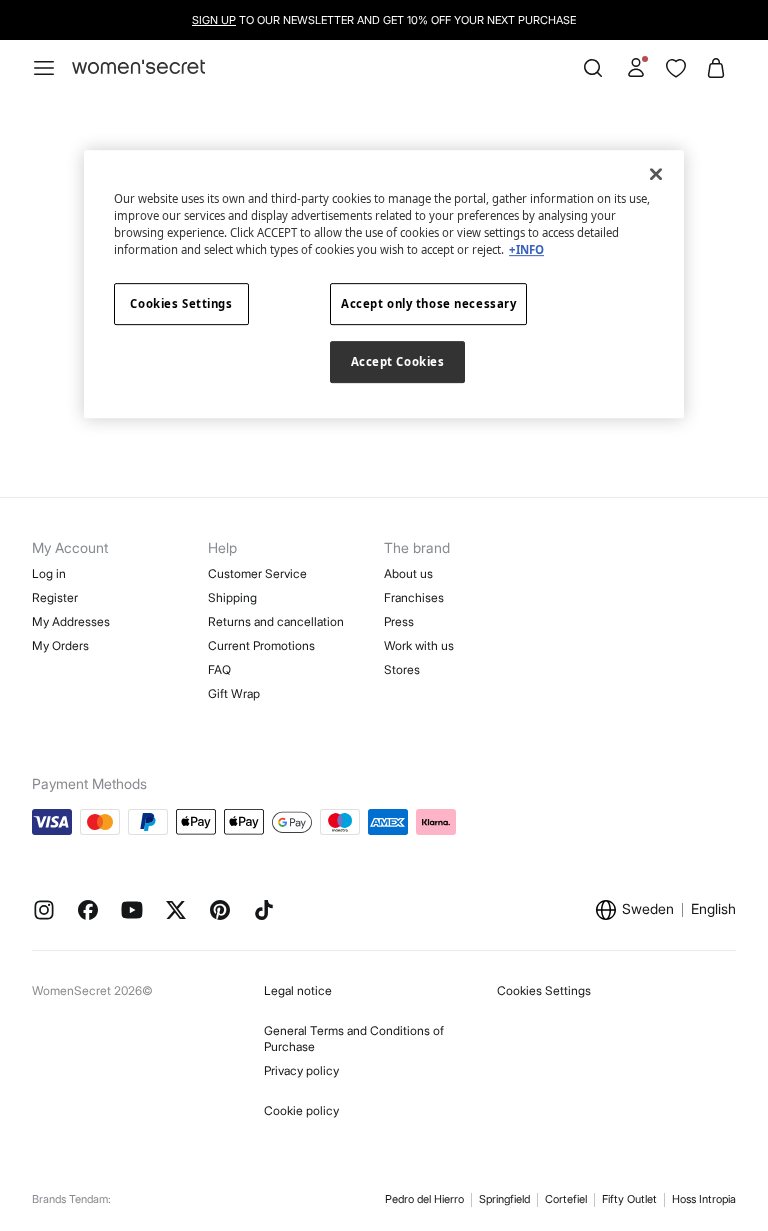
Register (55, 597)
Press (399, 621)
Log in (49, 573)
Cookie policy (301, 1110)
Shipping (232, 597)
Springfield (504, 1199)
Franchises (414, 597)
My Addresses (71, 621)
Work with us (419, 645)
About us (408, 573)
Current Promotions (261, 645)
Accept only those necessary (428, 303)
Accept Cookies (398, 361)
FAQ (219, 669)
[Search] (593, 68)
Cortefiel (566, 1199)
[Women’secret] (138, 67)
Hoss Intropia (704, 1199)
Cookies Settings (544, 990)
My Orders (60, 645)
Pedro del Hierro (424, 1199)
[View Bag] (716, 68)
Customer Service (257, 573)
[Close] (656, 174)
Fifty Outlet (629, 1199)
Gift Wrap (234, 693)
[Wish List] (676, 68)
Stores (402, 669)
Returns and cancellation (276, 621)
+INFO (526, 249)
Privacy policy (301, 1070)
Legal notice (298, 990)
